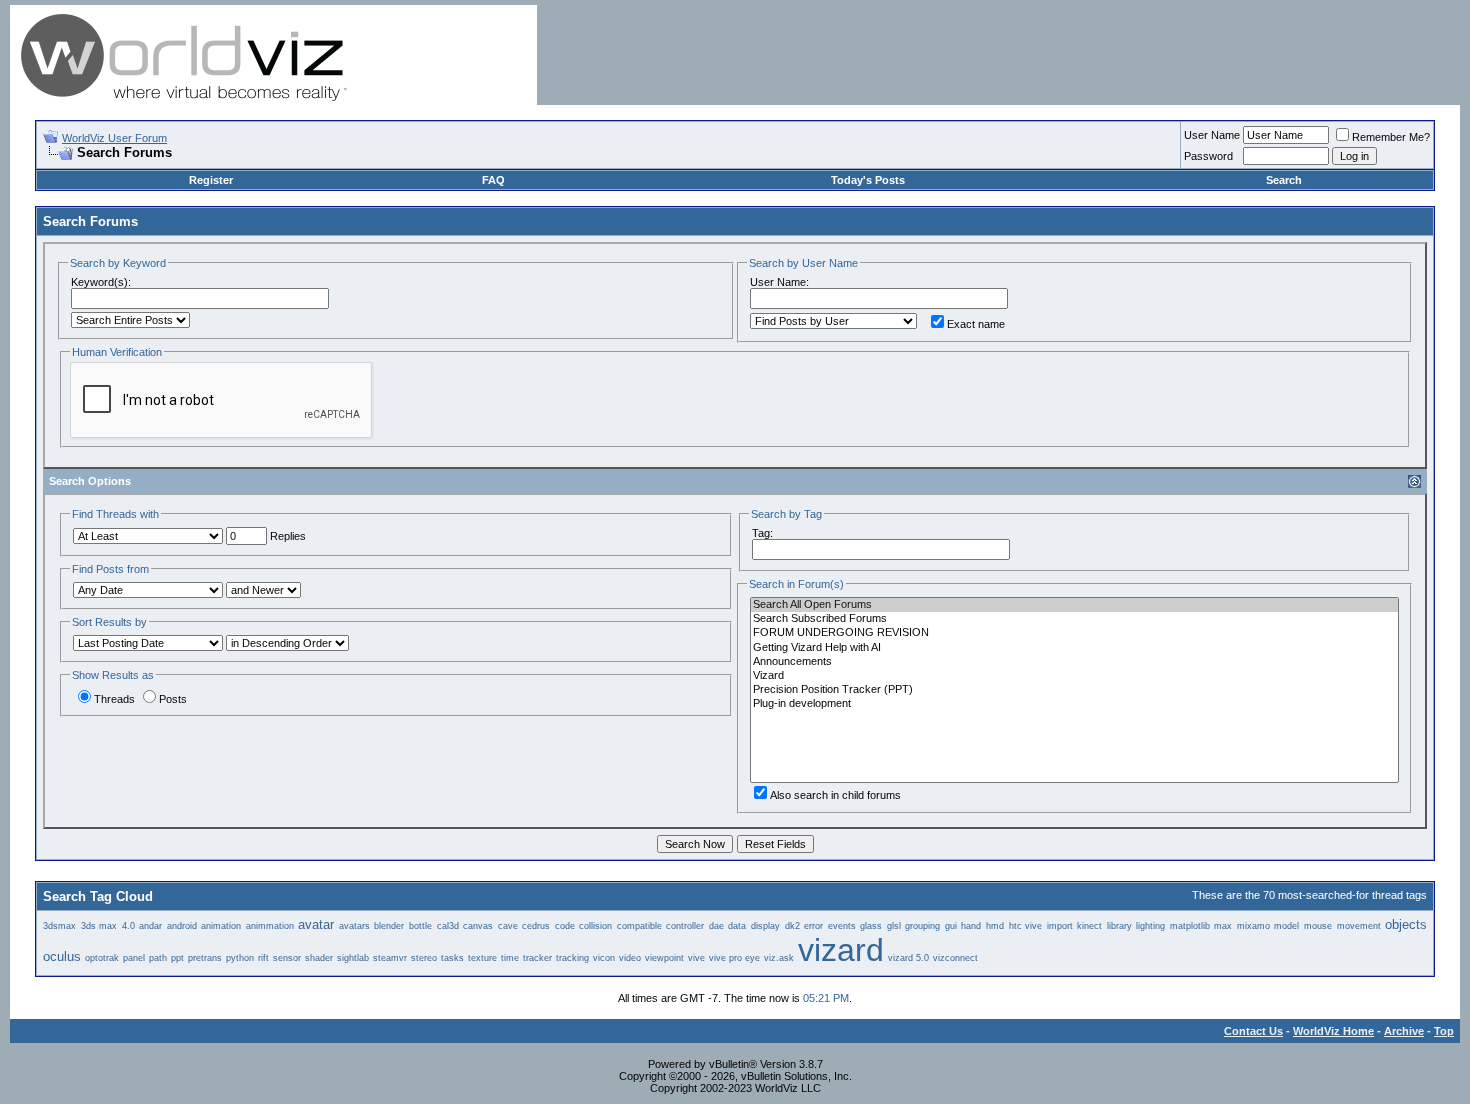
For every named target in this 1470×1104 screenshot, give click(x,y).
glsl (894, 926)
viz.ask (779, 958)
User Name (1212, 135)
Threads (114, 699)
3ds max (99, 926)
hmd (995, 926)
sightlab (353, 958)
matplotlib (1190, 926)
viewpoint (664, 958)
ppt (177, 958)
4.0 (128, 926)
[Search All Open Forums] (1074, 605)
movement (1359, 926)
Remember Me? (1391, 137)
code (565, 926)
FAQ (493, 180)
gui (951, 926)
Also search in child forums (835, 795)
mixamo (1253, 926)
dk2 (792, 926)
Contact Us (1253, 1031)
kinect (1089, 926)
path (158, 958)
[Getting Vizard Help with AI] (1074, 648)
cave (508, 926)
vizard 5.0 (908, 958)
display (765, 926)
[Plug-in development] (1074, 704)
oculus (62, 956)
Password (1208, 156)
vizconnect (955, 958)
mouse (1318, 926)
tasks (452, 958)
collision (595, 926)
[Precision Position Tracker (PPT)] (1074, 690)
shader (319, 958)
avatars (354, 926)
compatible (639, 926)
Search (1284, 180)
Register (211, 180)
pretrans (205, 958)
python (240, 958)
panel (134, 958)
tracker (537, 958)
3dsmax (59, 926)
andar (150, 926)
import (1060, 926)
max (1223, 926)
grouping (922, 926)
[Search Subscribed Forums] (1074, 619)
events (842, 926)
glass (871, 926)
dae (716, 926)
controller (685, 926)
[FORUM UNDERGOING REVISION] (1074, 633)
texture (482, 958)
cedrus (536, 926)
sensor (287, 958)
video (630, 958)
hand (971, 926)
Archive (1404, 1031)
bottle (420, 926)
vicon (604, 958)
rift (263, 958)
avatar (316, 924)
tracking (572, 958)
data (737, 926)
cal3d (448, 926)
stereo (424, 958)
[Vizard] (1074, 676)
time (510, 958)
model (1286, 926)
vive (696, 958)
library (1119, 926)
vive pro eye (734, 958)
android (182, 926)
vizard (841, 950)
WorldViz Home (1333, 1031)
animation (221, 926)
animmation (270, 926)
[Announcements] (1074, 662)
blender (389, 926)
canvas (478, 926)
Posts (173, 699)
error (813, 926)
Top (1444, 1031)
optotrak (102, 958)
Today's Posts (868, 180)
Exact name (976, 324)
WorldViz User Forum (114, 138)
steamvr (390, 958)
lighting (1150, 926)
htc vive (1026, 926)
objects (1406, 924)
